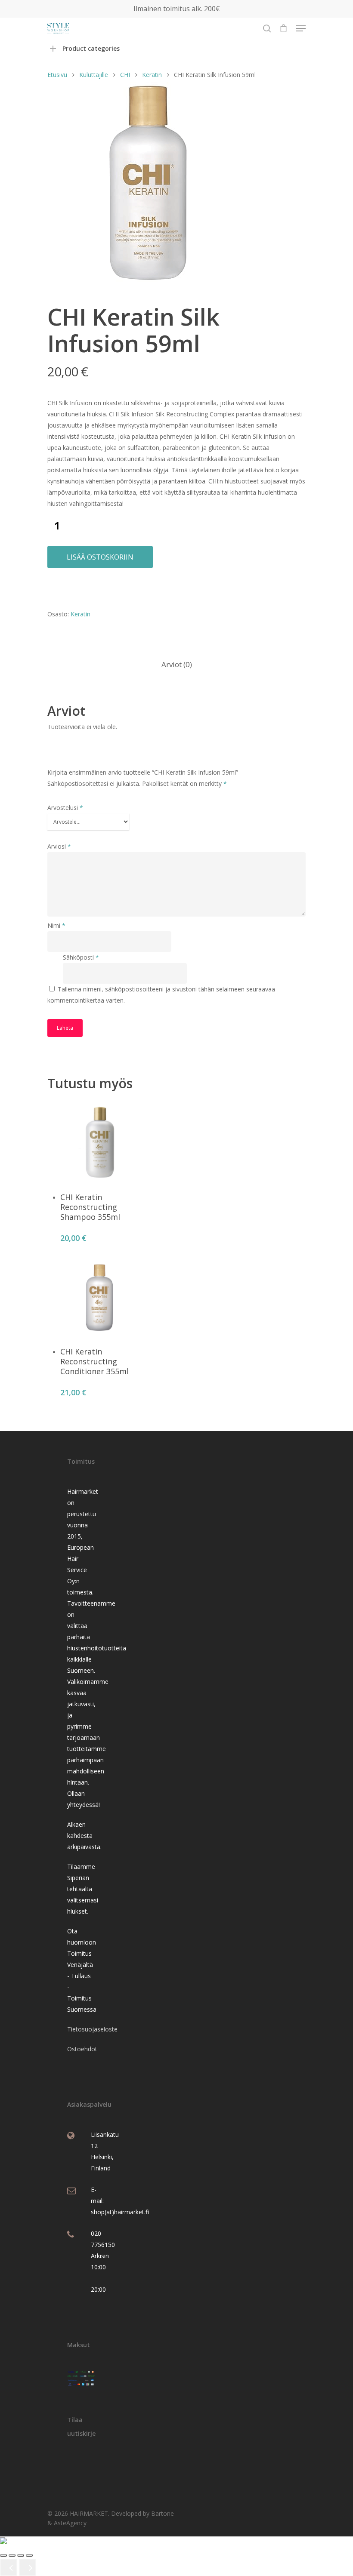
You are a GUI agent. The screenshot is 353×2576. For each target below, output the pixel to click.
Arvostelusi (65, 808)
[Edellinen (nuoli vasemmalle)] (9, 2567)
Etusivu (57, 75)
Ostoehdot (82, 2049)
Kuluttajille (94, 75)
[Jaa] (21, 2555)
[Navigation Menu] (301, 28)
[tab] (177, 665)
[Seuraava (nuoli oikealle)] (28, 2567)
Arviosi (59, 846)
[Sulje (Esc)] (29, 2555)
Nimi (56, 925)
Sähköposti (81, 957)
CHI (125, 75)
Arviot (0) (177, 664)
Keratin (152, 75)
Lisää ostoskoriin (100, 557)
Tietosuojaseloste (92, 2029)
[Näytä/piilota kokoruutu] (12, 2555)
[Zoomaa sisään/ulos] (3, 2555)
